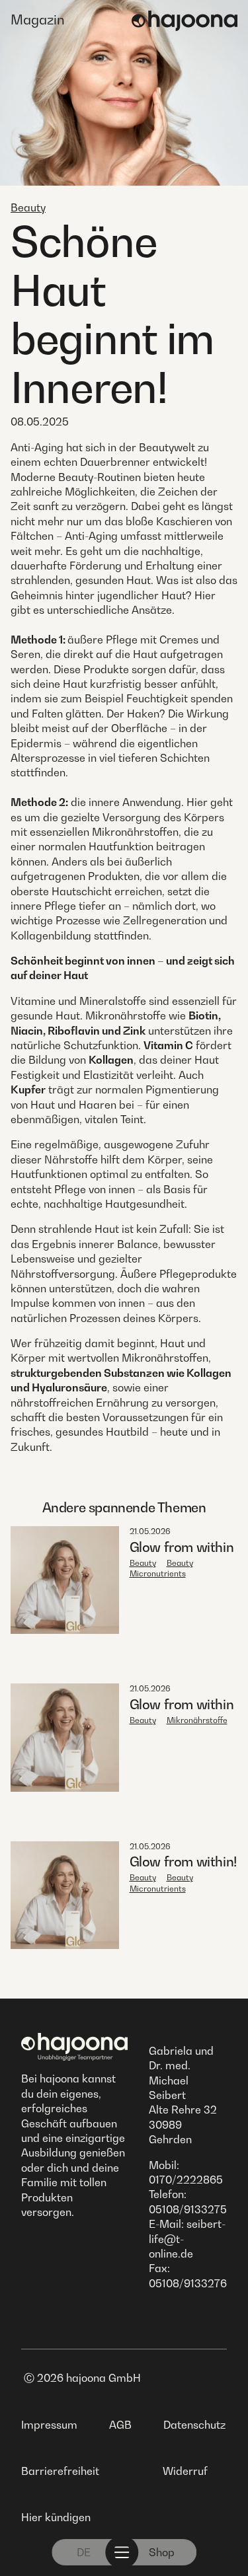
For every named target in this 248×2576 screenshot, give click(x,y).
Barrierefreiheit (60, 2471)
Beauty (28, 207)
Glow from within (182, 1547)
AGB (120, 2425)
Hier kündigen (56, 2517)
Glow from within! (183, 1862)
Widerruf (185, 2471)
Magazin (38, 20)
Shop (162, 2552)
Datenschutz (194, 2425)
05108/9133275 (188, 2209)
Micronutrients (158, 1573)
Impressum (49, 2425)
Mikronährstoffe (197, 1720)
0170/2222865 (186, 2180)
